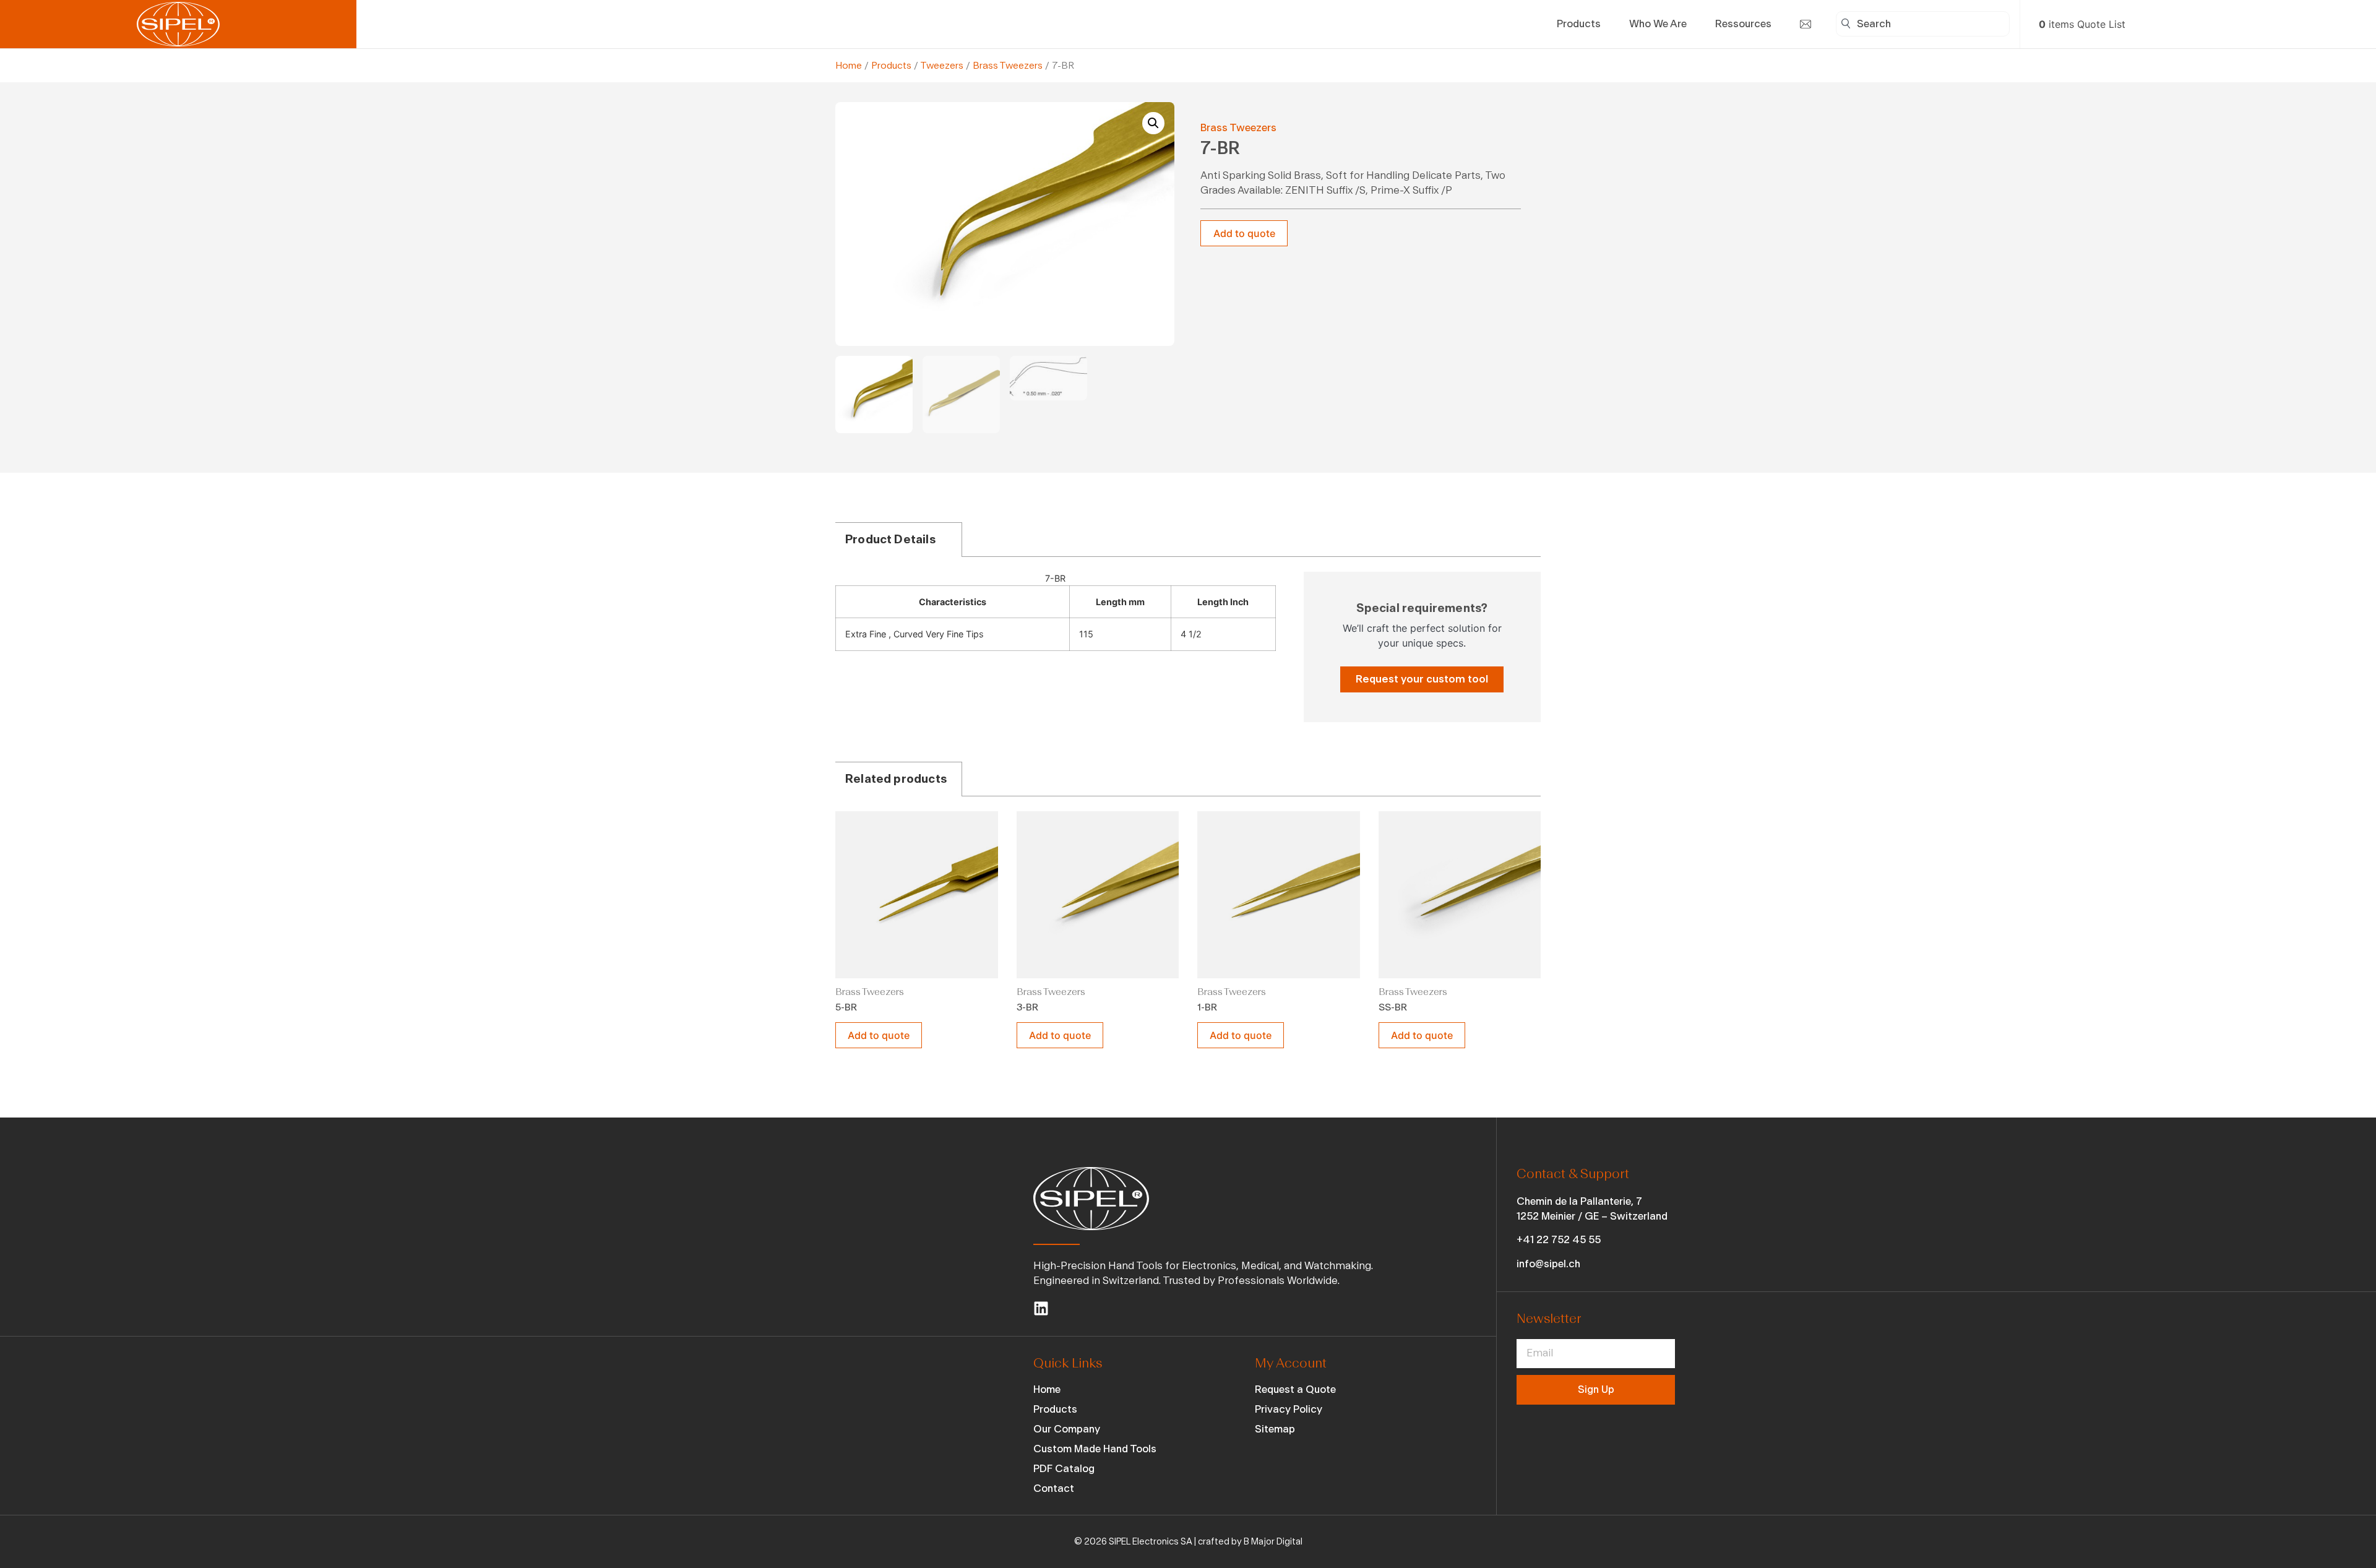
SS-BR (1393, 1007)
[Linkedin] (1041, 1308)
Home (849, 66)
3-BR (1027, 1007)
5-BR (846, 1007)
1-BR (1207, 1007)
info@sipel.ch (1548, 1264)
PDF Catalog (1064, 1469)
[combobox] (1923, 24)
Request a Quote (1295, 1389)
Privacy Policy (1289, 1409)
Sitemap (1275, 1429)
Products (891, 66)
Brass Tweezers (1008, 66)
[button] (1153, 123)
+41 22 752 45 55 (1559, 1240)
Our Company (1067, 1429)
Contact (1054, 1488)
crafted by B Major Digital (1250, 1542)
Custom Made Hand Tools (1095, 1449)
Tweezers (942, 66)
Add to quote (1244, 233)
